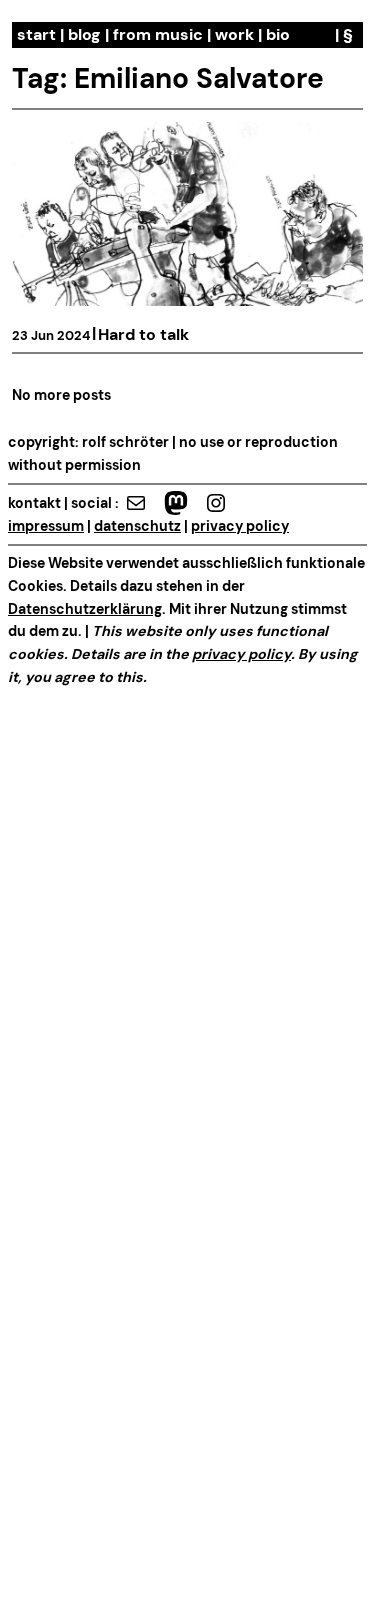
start (36, 34)
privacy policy (240, 526)
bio (278, 34)
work (234, 34)
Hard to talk (143, 334)
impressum (46, 526)
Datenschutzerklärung (85, 609)
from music (158, 34)
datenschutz (137, 526)
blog (84, 34)
